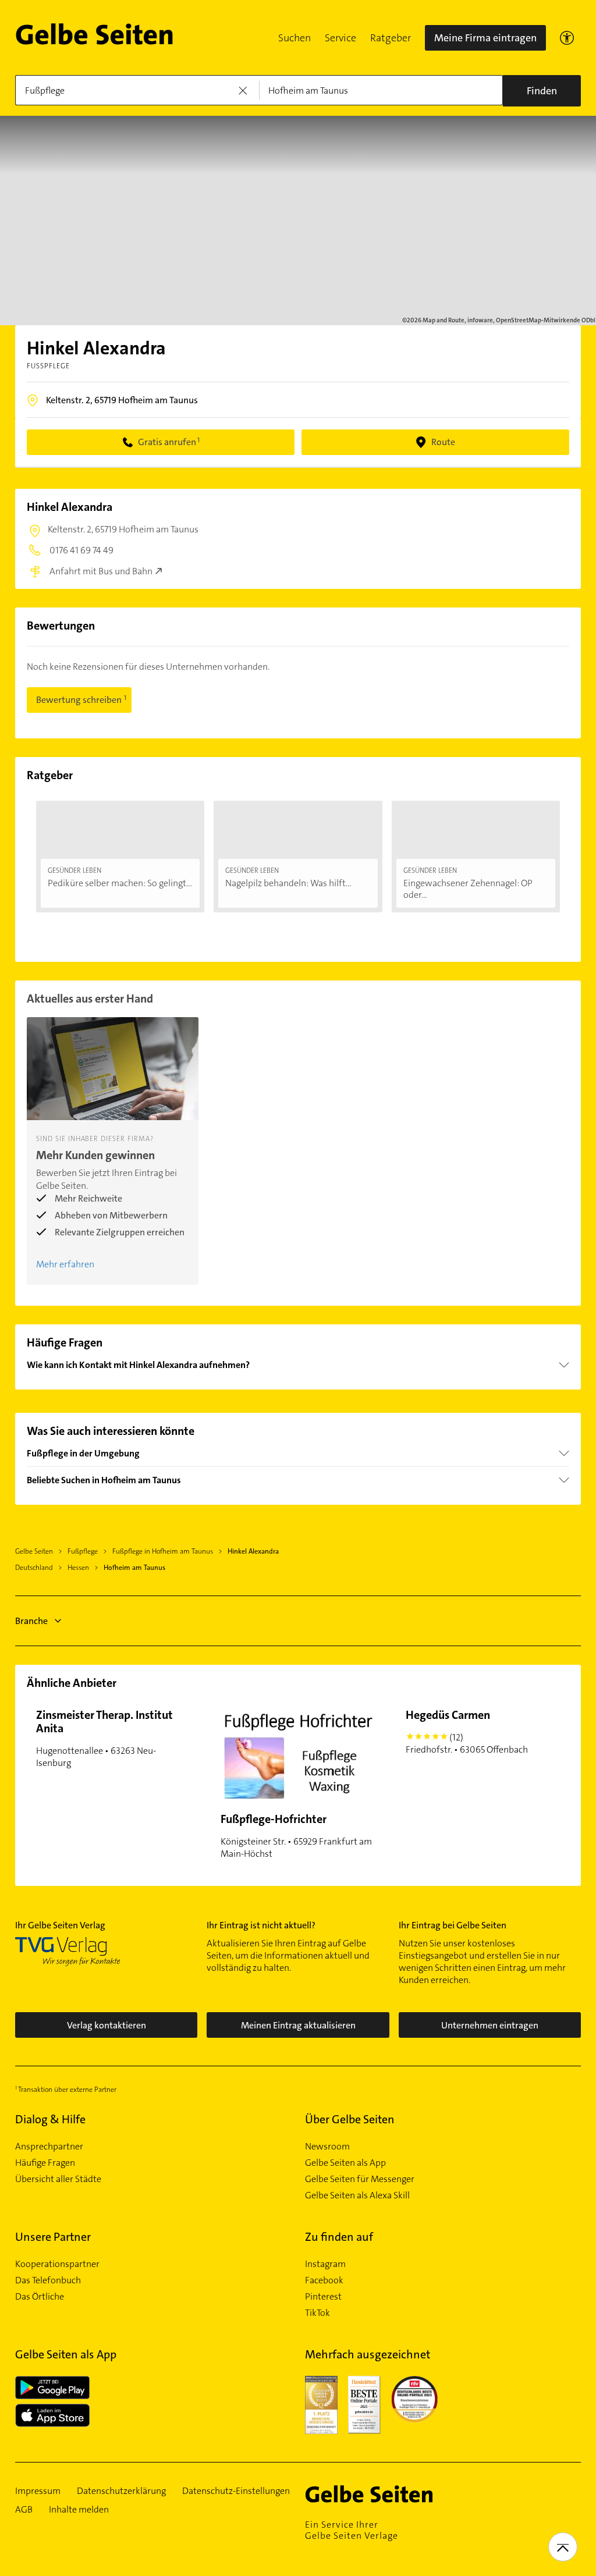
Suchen (295, 38)
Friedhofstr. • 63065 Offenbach (467, 1731)
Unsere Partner (53, 2237)
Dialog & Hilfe (50, 2119)
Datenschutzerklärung (121, 2491)
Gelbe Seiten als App (345, 2163)
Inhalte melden (79, 2510)
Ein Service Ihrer (352, 2530)
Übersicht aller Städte (58, 2179)
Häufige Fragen (45, 2163)
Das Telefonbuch (48, 2280)
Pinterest (323, 2297)
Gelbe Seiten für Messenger (360, 2179)
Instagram (325, 2264)
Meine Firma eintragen (485, 38)
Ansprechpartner (49, 2147)
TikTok (317, 2313)
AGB (24, 2510)
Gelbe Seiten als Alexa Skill (357, 2195)
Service (340, 38)
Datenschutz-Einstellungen (236, 2491)
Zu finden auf (339, 2237)
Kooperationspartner (57, 2264)
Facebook (324, 2280)
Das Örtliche (40, 2297)
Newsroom (327, 2147)
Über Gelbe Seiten (350, 2119)
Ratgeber (391, 38)
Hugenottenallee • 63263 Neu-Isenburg (104, 1738)
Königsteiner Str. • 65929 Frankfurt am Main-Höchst (296, 1836)
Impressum (38, 2491)
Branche (31, 1621)
